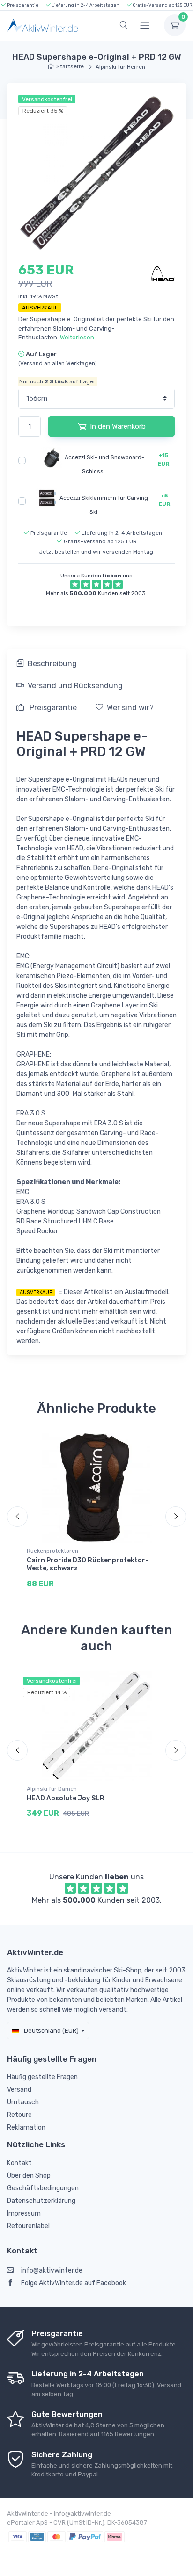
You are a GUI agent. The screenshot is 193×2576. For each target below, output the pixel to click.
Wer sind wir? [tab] (130, 708)
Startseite (70, 66)
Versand (19, 2090)
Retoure (19, 2115)
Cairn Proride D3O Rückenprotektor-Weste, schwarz (88, 1564)
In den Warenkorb (118, 426)
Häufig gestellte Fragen (42, 2077)
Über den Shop (29, 2176)
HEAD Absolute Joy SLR (66, 1798)
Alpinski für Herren (120, 67)
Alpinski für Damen (52, 1789)
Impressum (24, 2213)
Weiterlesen (77, 337)
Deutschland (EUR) (51, 2031)
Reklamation (26, 2127)
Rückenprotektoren (52, 1551)
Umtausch (23, 2102)
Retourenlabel (28, 2226)
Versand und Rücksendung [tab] (75, 686)
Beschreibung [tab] (52, 664)
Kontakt (19, 2163)
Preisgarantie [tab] (52, 708)
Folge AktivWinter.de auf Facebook (74, 2283)
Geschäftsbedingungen (43, 2188)
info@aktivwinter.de (52, 2270)
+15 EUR (163, 460)
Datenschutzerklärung (41, 2201)
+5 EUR (164, 500)
